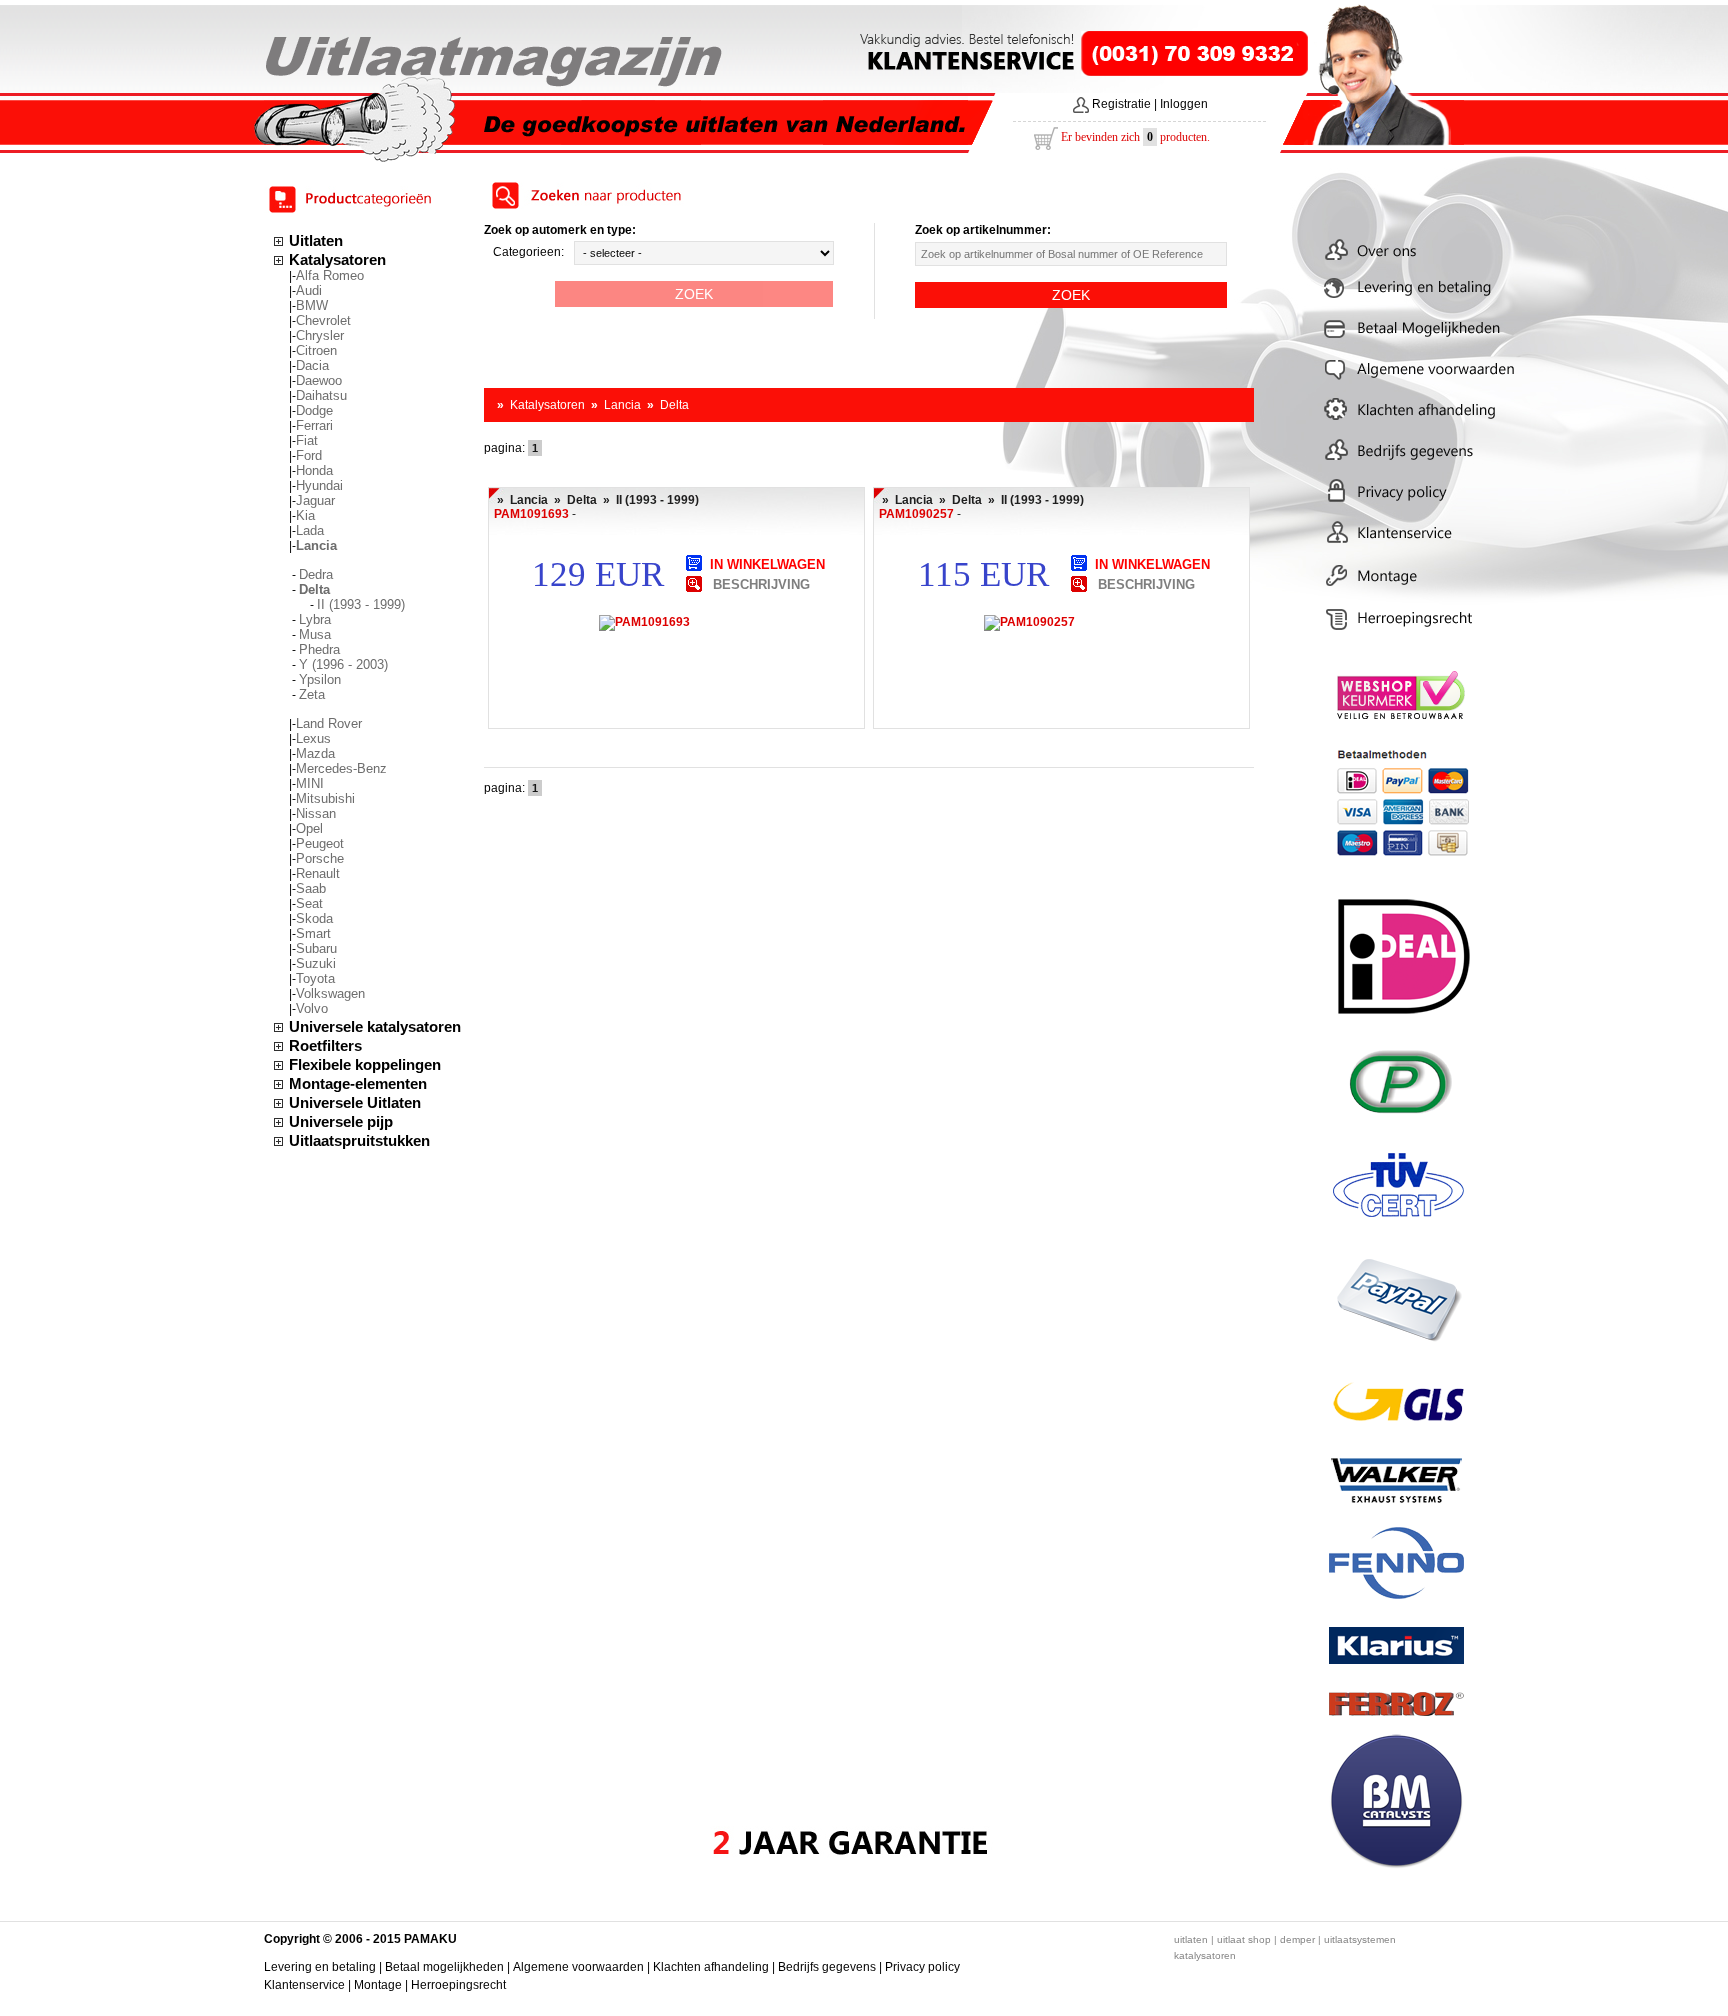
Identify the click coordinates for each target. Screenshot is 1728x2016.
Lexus (313, 738)
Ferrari (314, 425)
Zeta (312, 694)
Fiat (307, 440)
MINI (310, 783)
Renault (318, 873)
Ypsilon (320, 679)
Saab (311, 888)
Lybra (315, 619)
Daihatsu (321, 395)
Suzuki (316, 963)
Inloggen (1184, 104)
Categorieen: (528, 252)
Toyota (315, 978)
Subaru (316, 948)
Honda (314, 470)
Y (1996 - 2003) (343, 664)
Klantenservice (304, 1985)
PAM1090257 (916, 514)
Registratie (1121, 104)
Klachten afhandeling (711, 1967)
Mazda (315, 753)
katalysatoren (1205, 1955)
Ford (309, 455)
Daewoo (319, 380)
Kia (305, 515)
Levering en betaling (320, 1967)
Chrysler (320, 335)
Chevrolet (323, 320)
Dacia (312, 365)
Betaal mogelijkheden (444, 1967)
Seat (309, 903)
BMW (312, 305)
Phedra (319, 649)
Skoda (314, 918)
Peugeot (320, 843)
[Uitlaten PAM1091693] (694, 583)
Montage (378, 1985)
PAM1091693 (531, 514)
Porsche (320, 858)
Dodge (314, 410)
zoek (694, 294)
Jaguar (315, 500)
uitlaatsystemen (1360, 1939)
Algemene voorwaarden (578, 1967)
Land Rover (329, 723)
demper (1297, 1939)
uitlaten (1191, 1939)
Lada (310, 530)
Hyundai (319, 485)
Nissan (316, 813)
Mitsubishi (325, 798)
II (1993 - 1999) (361, 604)
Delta (674, 405)
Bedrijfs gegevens (827, 1967)
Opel (309, 828)
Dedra (316, 574)
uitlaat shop (1244, 1939)
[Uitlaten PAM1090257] (1079, 583)
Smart (313, 933)
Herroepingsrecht (458, 1985)
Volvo (312, 1008)
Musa (315, 634)
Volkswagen (330, 993)
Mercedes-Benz (341, 768)
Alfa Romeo (330, 275)
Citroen (316, 350)
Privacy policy (922, 1967)
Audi (309, 290)
